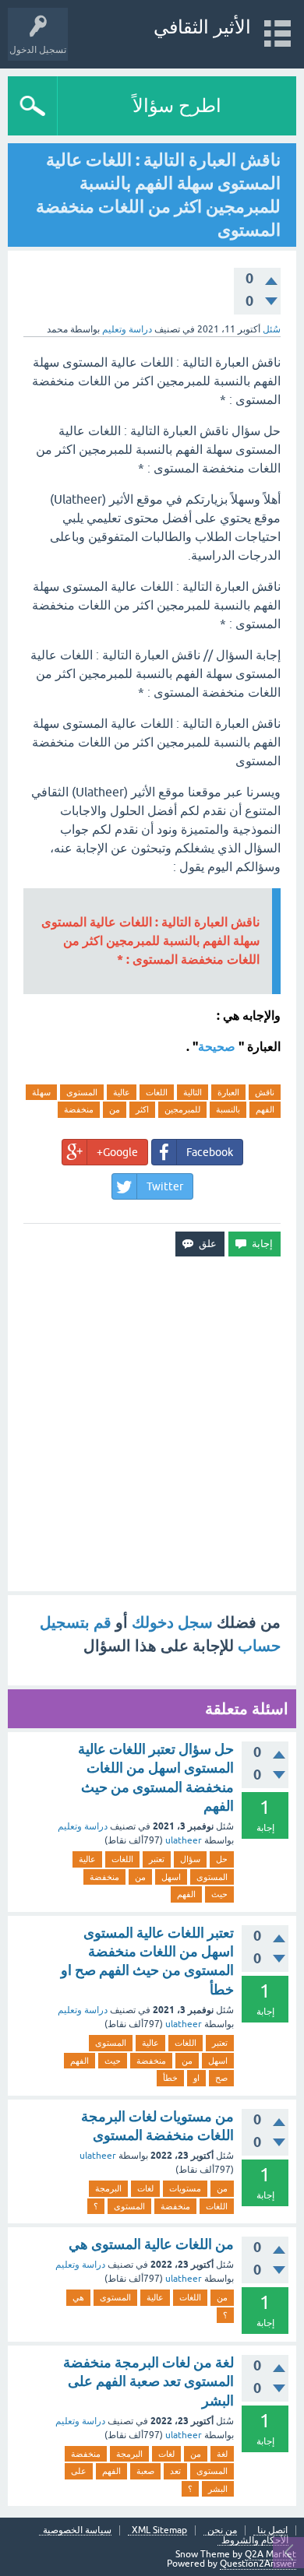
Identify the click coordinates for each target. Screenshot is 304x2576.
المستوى (82, 1092)
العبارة (228, 1092)
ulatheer (184, 1840)
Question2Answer (258, 2564)
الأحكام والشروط (255, 2541)
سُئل (272, 329)
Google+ (117, 1152)
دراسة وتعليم (127, 329)
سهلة (41, 1092)
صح (221, 2078)
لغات (145, 2188)
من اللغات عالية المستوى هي (151, 2244)
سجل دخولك (172, 1622)
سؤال (190, 1859)
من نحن (222, 2530)
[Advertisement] (152, 1424)
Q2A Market (270, 2554)
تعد (175, 2471)
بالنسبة (228, 1109)
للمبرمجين (182, 1109)
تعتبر (157, 1859)
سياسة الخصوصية (77, 2530)
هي (78, 2297)
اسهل (171, 1877)
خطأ (170, 2078)
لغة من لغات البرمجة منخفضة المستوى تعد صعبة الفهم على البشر (148, 2381)
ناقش (265, 1092)
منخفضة (79, 1109)
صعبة (145, 2471)
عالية (122, 1092)
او (196, 2078)
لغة (222, 2454)
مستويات (185, 2188)
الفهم (265, 1109)
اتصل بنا (272, 2530)
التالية (193, 1092)
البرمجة (108, 2188)
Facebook (210, 1152)
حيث (219, 1894)
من (115, 1109)
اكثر (142, 1109)
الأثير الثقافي (202, 27)
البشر (218, 2489)
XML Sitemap (159, 2530)
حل (222, 1859)
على (79, 2471)
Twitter (165, 1186)
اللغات (157, 1092)
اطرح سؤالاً (177, 105)
